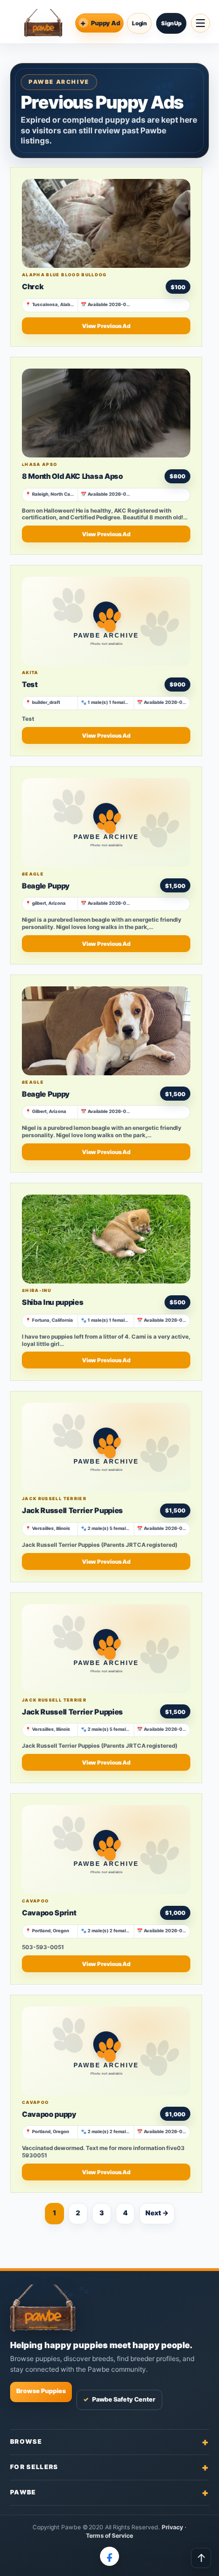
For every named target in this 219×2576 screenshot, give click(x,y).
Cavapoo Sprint (49, 1913)
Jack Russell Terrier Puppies (72, 1510)
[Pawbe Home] (43, 23)
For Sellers (109, 2467)
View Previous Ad (106, 326)
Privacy (172, 2527)
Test (30, 684)
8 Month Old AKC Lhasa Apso (72, 476)
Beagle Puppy (46, 886)
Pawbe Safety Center (119, 2399)
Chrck (33, 286)
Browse (109, 2442)
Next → (157, 2213)
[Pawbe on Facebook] (109, 2556)
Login (139, 23)
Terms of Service (110, 2536)
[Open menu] (200, 23)
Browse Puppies (41, 2391)
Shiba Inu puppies (53, 1302)
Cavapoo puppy (49, 2114)
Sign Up (171, 23)
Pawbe (109, 2492)
